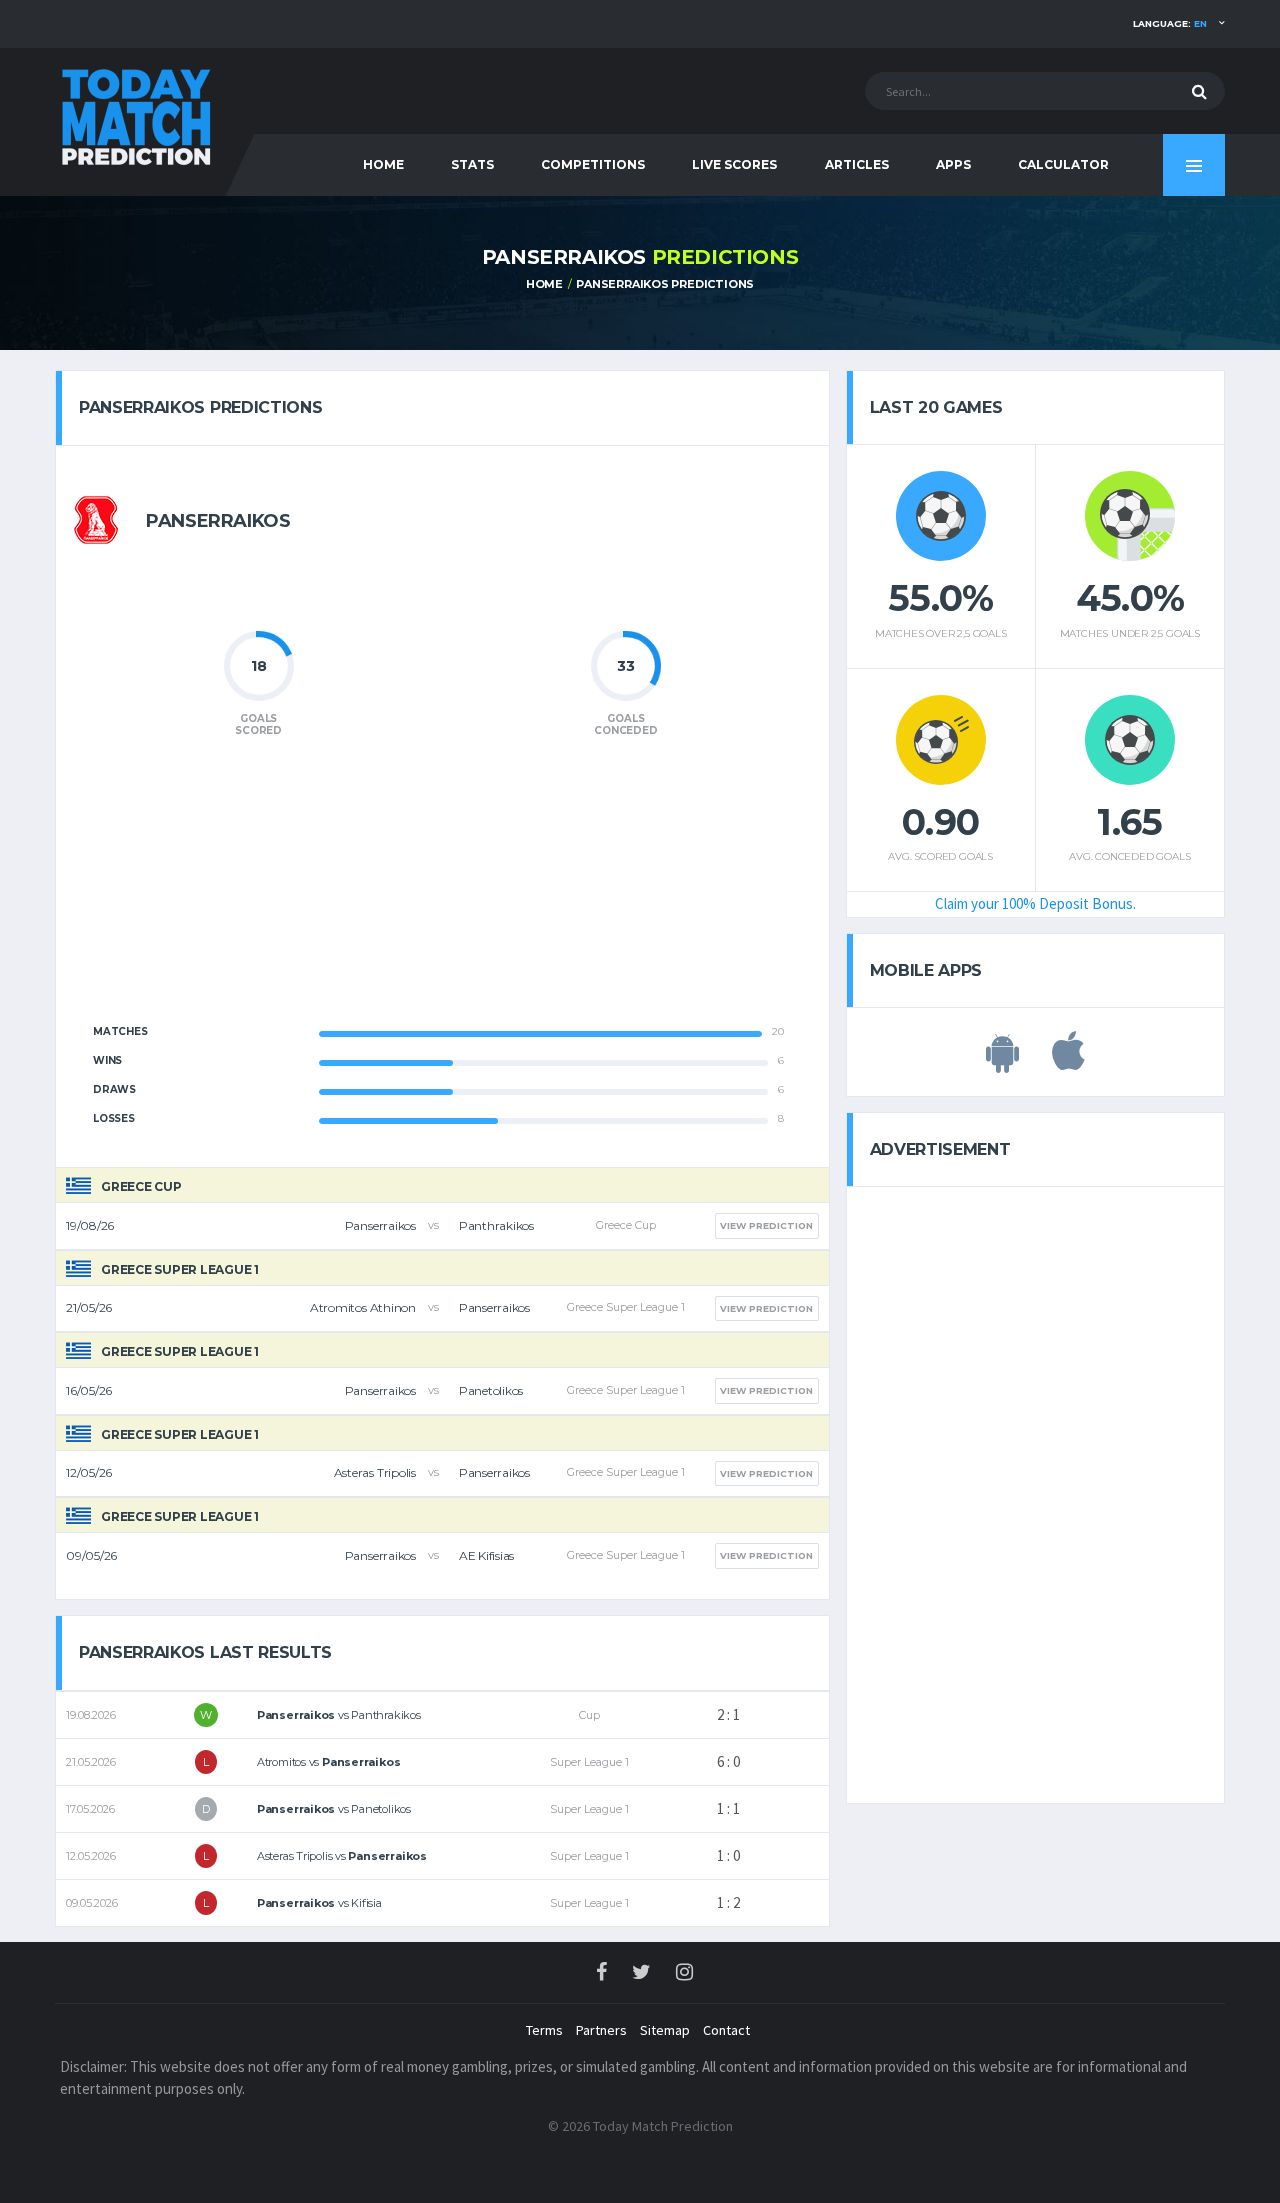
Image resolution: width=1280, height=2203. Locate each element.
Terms (544, 2030)
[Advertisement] (442, 892)
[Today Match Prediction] (135, 112)
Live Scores (734, 164)
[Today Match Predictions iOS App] (1068, 1062)
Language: (1170, 23)
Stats (472, 164)
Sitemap (665, 2030)
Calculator (1063, 164)
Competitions (593, 164)
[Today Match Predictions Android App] (1002, 1062)
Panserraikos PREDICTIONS (665, 284)
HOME (383, 164)
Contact (726, 2030)
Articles (857, 164)
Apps (953, 164)
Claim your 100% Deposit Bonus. (1035, 903)
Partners (601, 2030)
